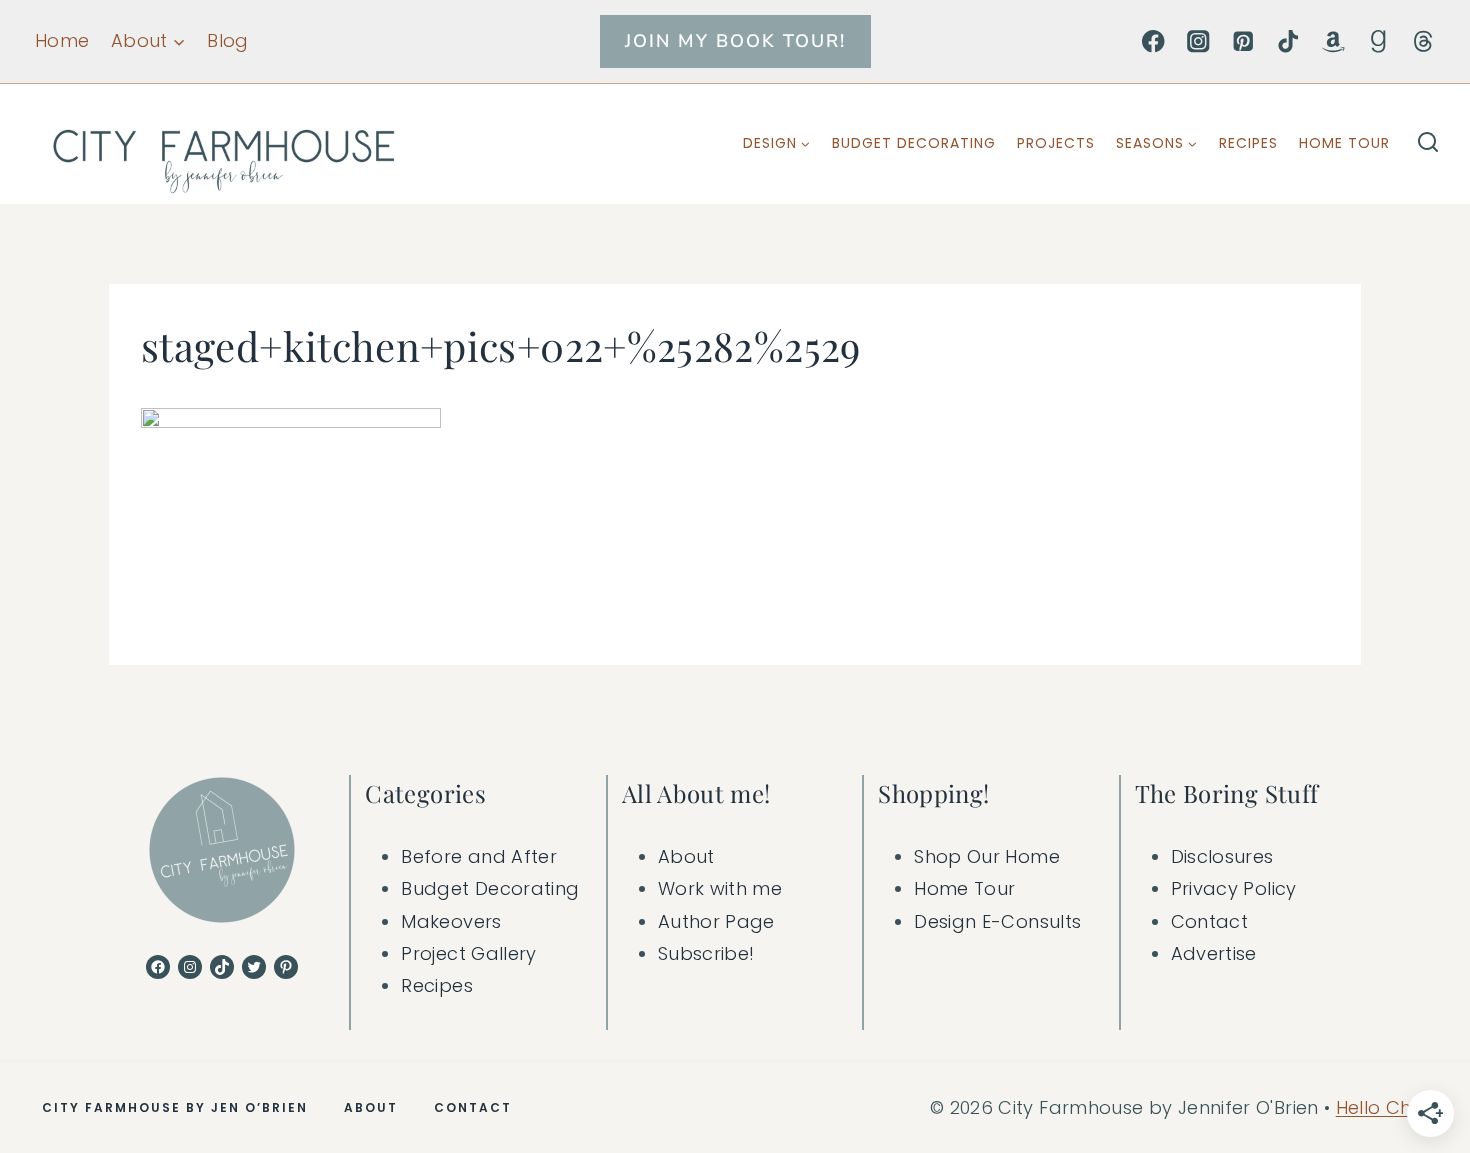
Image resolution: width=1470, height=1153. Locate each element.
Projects (1056, 143)
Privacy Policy (1234, 888)
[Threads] (1423, 41)
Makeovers (451, 921)
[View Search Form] (1428, 144)
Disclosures (1222, 856)
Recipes (1248, 143)
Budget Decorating (914, 143)
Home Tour (1344, 143)
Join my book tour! (735, 41)
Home (62, 40)
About (686, 856)
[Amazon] (1333, 41)
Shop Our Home (987, 856)
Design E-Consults (997, 921)
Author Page (716, 921)
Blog (227, 40)
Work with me (720, 888)
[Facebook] (1153, 41)
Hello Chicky (1391, 1107)
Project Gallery (468, 953)
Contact (1210, 921)
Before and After (479, 856)
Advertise (1214, 953)
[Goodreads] (1378, 41)
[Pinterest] (1243, 41)
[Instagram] (1198, 41)
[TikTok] (1288, 41)
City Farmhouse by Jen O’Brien (175, 1107)
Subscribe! (706, 953)
